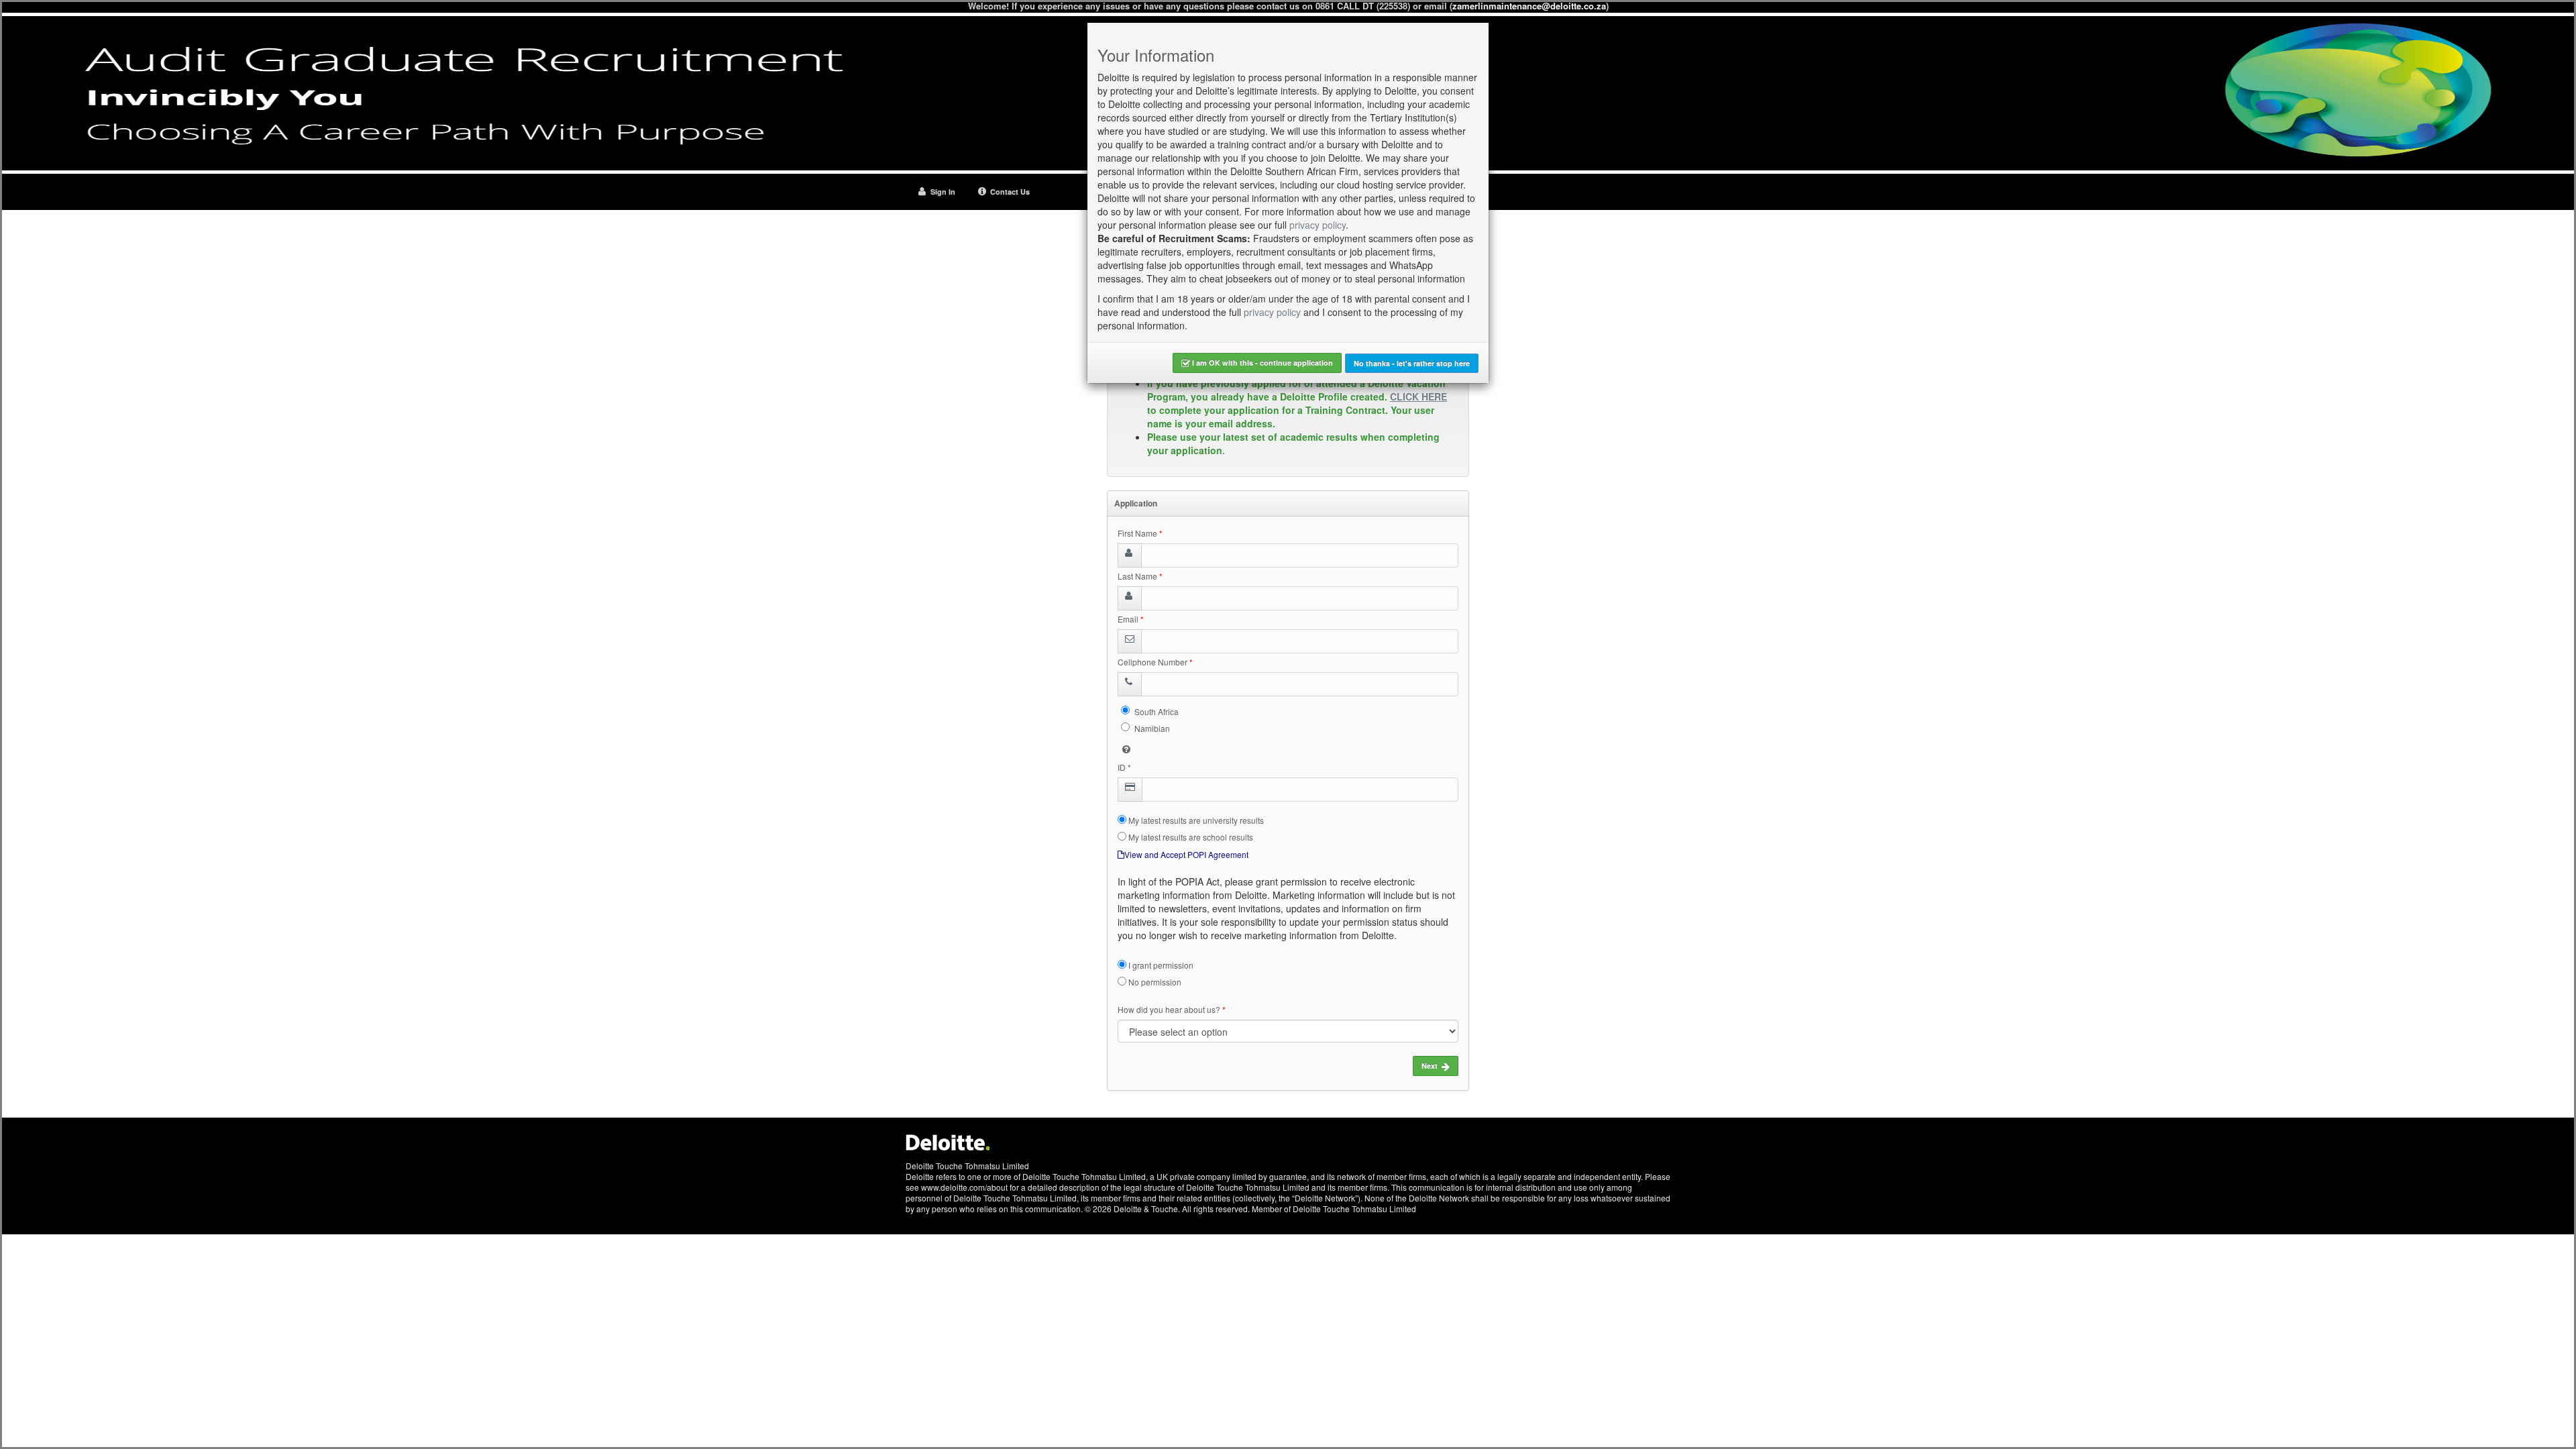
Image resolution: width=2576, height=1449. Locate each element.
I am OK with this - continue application (1262, 363)
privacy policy (1318, 225)
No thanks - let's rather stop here (1412, 363)
